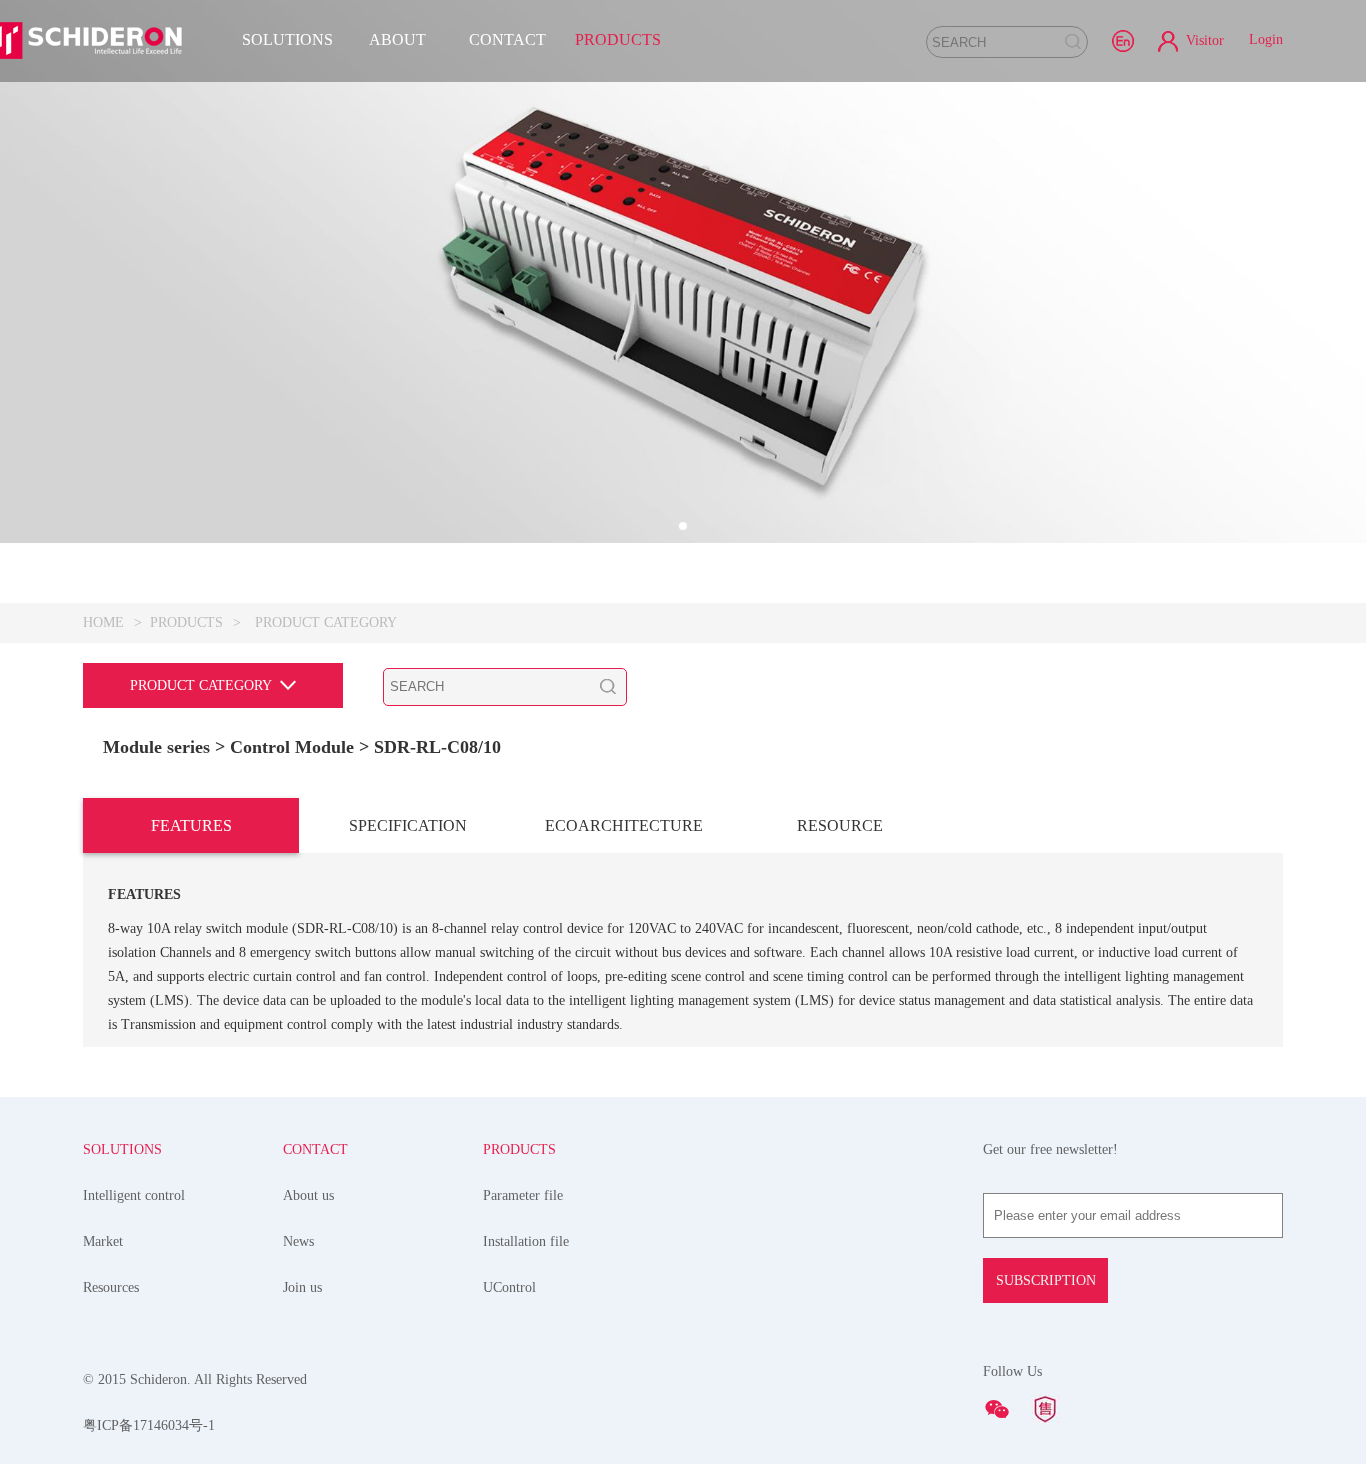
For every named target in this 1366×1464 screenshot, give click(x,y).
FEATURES (191, 825)
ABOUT (397, 39)
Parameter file (523, 1195)
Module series (156, 747)
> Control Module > (294, 747)
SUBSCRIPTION (1046, 1280)
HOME (103, 622)
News (298, 1241)
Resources (111, 1287)
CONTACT (507, 39)
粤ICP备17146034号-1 (149, 1425)
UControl (509, 1287)
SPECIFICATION (408, 825)
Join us (302, 1287)
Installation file (526, 1241)
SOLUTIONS (287, 39)
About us (308, 1195)
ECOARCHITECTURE (624, 825)
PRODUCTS (618, 39)
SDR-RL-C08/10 (437, 747)
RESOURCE (840, 825)
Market (103, 1241)
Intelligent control (134, 1195)
